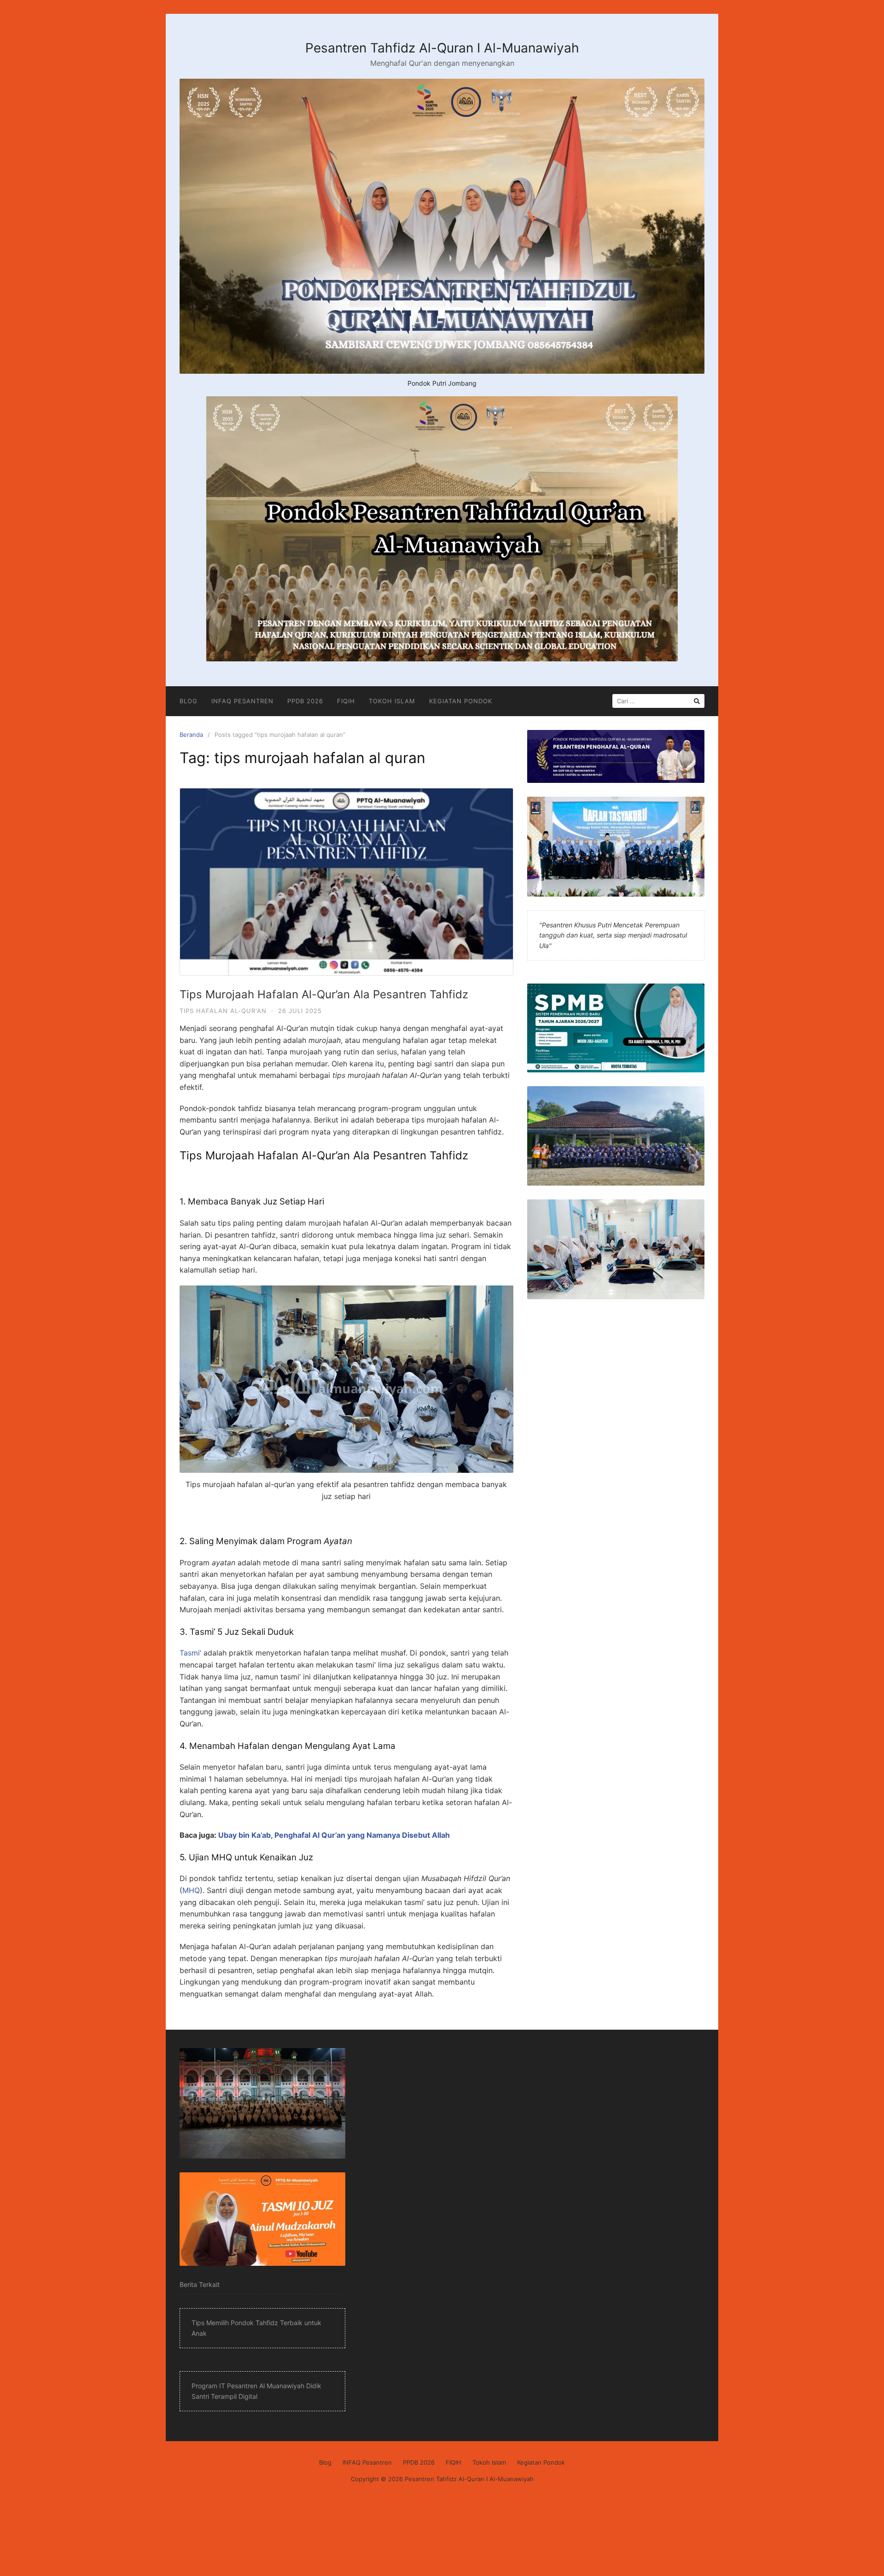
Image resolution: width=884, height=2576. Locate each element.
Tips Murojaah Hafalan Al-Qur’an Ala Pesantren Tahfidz (324, 994)
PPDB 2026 (305, 701)
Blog (189, 701)
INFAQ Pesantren (242, 701)
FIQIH (346, 701)
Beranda (191, 735)
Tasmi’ (190, 1653)
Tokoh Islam (392, 701)
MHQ (191, 1890)
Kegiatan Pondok (461, 701)
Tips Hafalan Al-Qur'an (223, 1011)
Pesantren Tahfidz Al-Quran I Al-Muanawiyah (442, 48)
